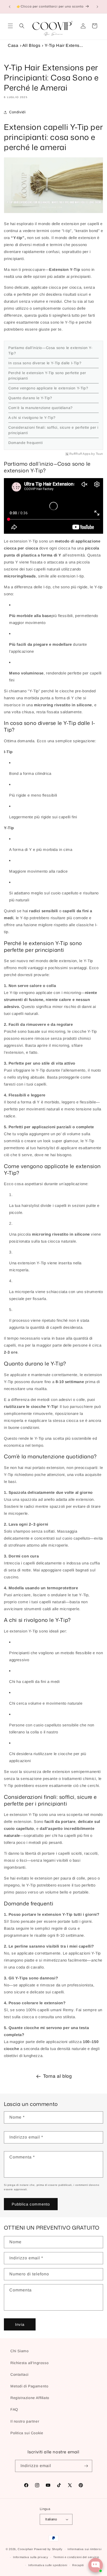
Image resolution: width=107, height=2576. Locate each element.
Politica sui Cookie (27, 2433)
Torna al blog (58, 2076)
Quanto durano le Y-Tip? (30, 398)
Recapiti (78, 2565)
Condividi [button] (17, 112)
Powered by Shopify (48, 2549)
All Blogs (31, 45)
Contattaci (19, 2374)
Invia (20, 2324)
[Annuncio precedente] (10, 7)
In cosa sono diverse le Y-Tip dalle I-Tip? (45, 363)
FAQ (14, 2409)
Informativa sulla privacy (31, 2557)
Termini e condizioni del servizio (76, 2557)
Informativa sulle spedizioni (48, 2565)
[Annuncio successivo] (97, 7)
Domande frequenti (25, 443)
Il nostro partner (25, 2421)
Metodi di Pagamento (29, 2386)
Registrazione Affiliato (30, 2398)
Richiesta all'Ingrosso (29, 2363)
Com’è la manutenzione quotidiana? (41, 408)
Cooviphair (25, 2549)
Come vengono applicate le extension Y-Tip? (48, 388)
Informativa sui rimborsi (84, 2549)
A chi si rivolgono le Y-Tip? (32, 418)
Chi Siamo (19, 2351)
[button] (10, 26)
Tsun (99, 454)
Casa (13, 45)
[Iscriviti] (86, 2466)
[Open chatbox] (96, 2565)
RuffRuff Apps (80, 454)
